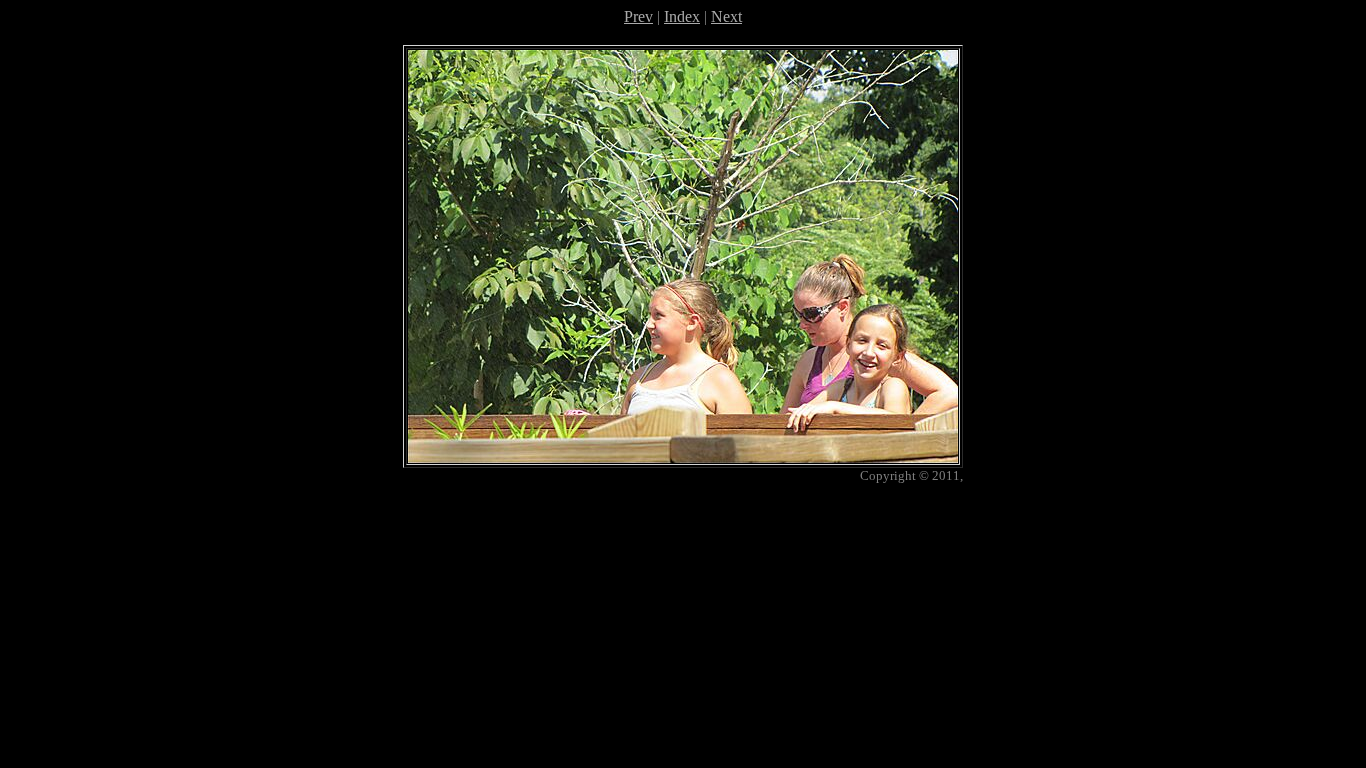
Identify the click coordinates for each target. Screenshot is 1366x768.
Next (726, 16)
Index (682, 16)
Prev (638, 16)
